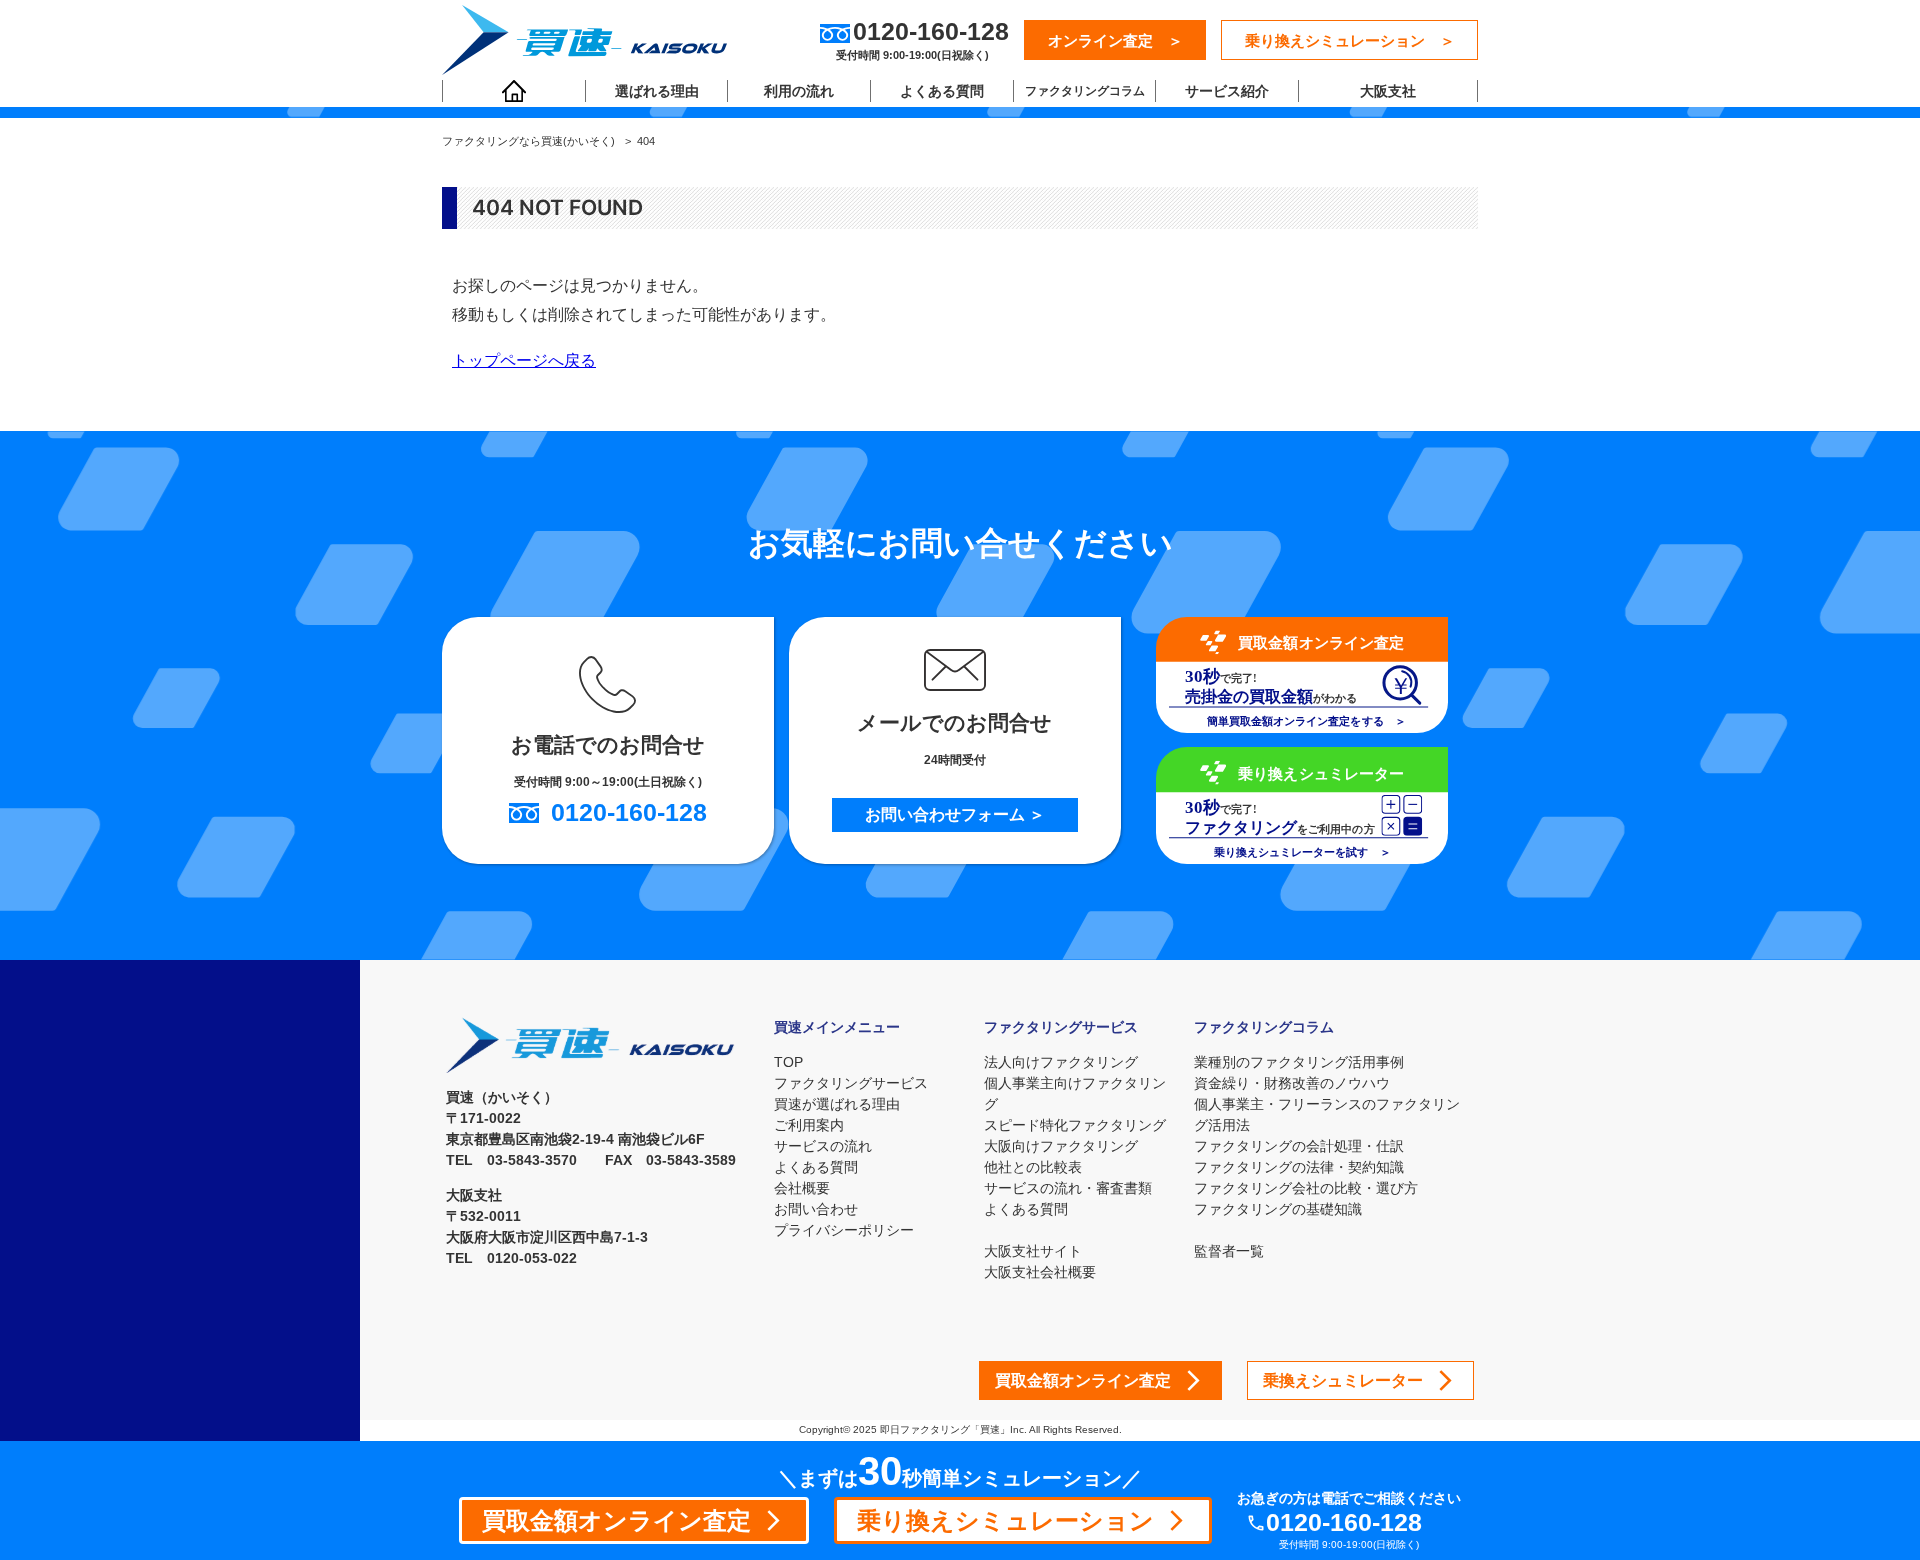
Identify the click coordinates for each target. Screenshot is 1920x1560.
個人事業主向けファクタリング (1075, 1093)
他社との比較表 (1033, 1167)
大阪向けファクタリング (1061, 1146)
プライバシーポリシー (844, 1230)
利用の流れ (799, 91)
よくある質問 (942, 91)
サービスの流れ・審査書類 (1068, 1188)
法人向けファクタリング (1061, 1062)
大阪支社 (1388, 91)
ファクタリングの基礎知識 (1278, 1209)
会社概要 (802, 1188)
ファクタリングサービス (851, 1083)
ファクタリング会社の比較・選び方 (1306, 1188)
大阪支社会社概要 (1040, 1272)
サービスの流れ (823, 1146)
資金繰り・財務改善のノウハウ (1292, 1083)
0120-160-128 (1344, 1522)
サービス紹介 (1227, 91)
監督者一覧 (1229, 1251)
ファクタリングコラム (1085, 91)
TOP (788, 1062)
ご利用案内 (809, 1125)
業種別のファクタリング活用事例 (1299, 1062)
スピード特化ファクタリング (1075, 1125)
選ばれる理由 (657, 91)
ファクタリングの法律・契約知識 (1299, 1167)
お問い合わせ (816, 1209)
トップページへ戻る (524, 360)
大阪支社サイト (1033, 1251)
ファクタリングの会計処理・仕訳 (1299, 1146)
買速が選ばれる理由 (837, 1104)
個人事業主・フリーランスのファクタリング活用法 (1327, 1114)
